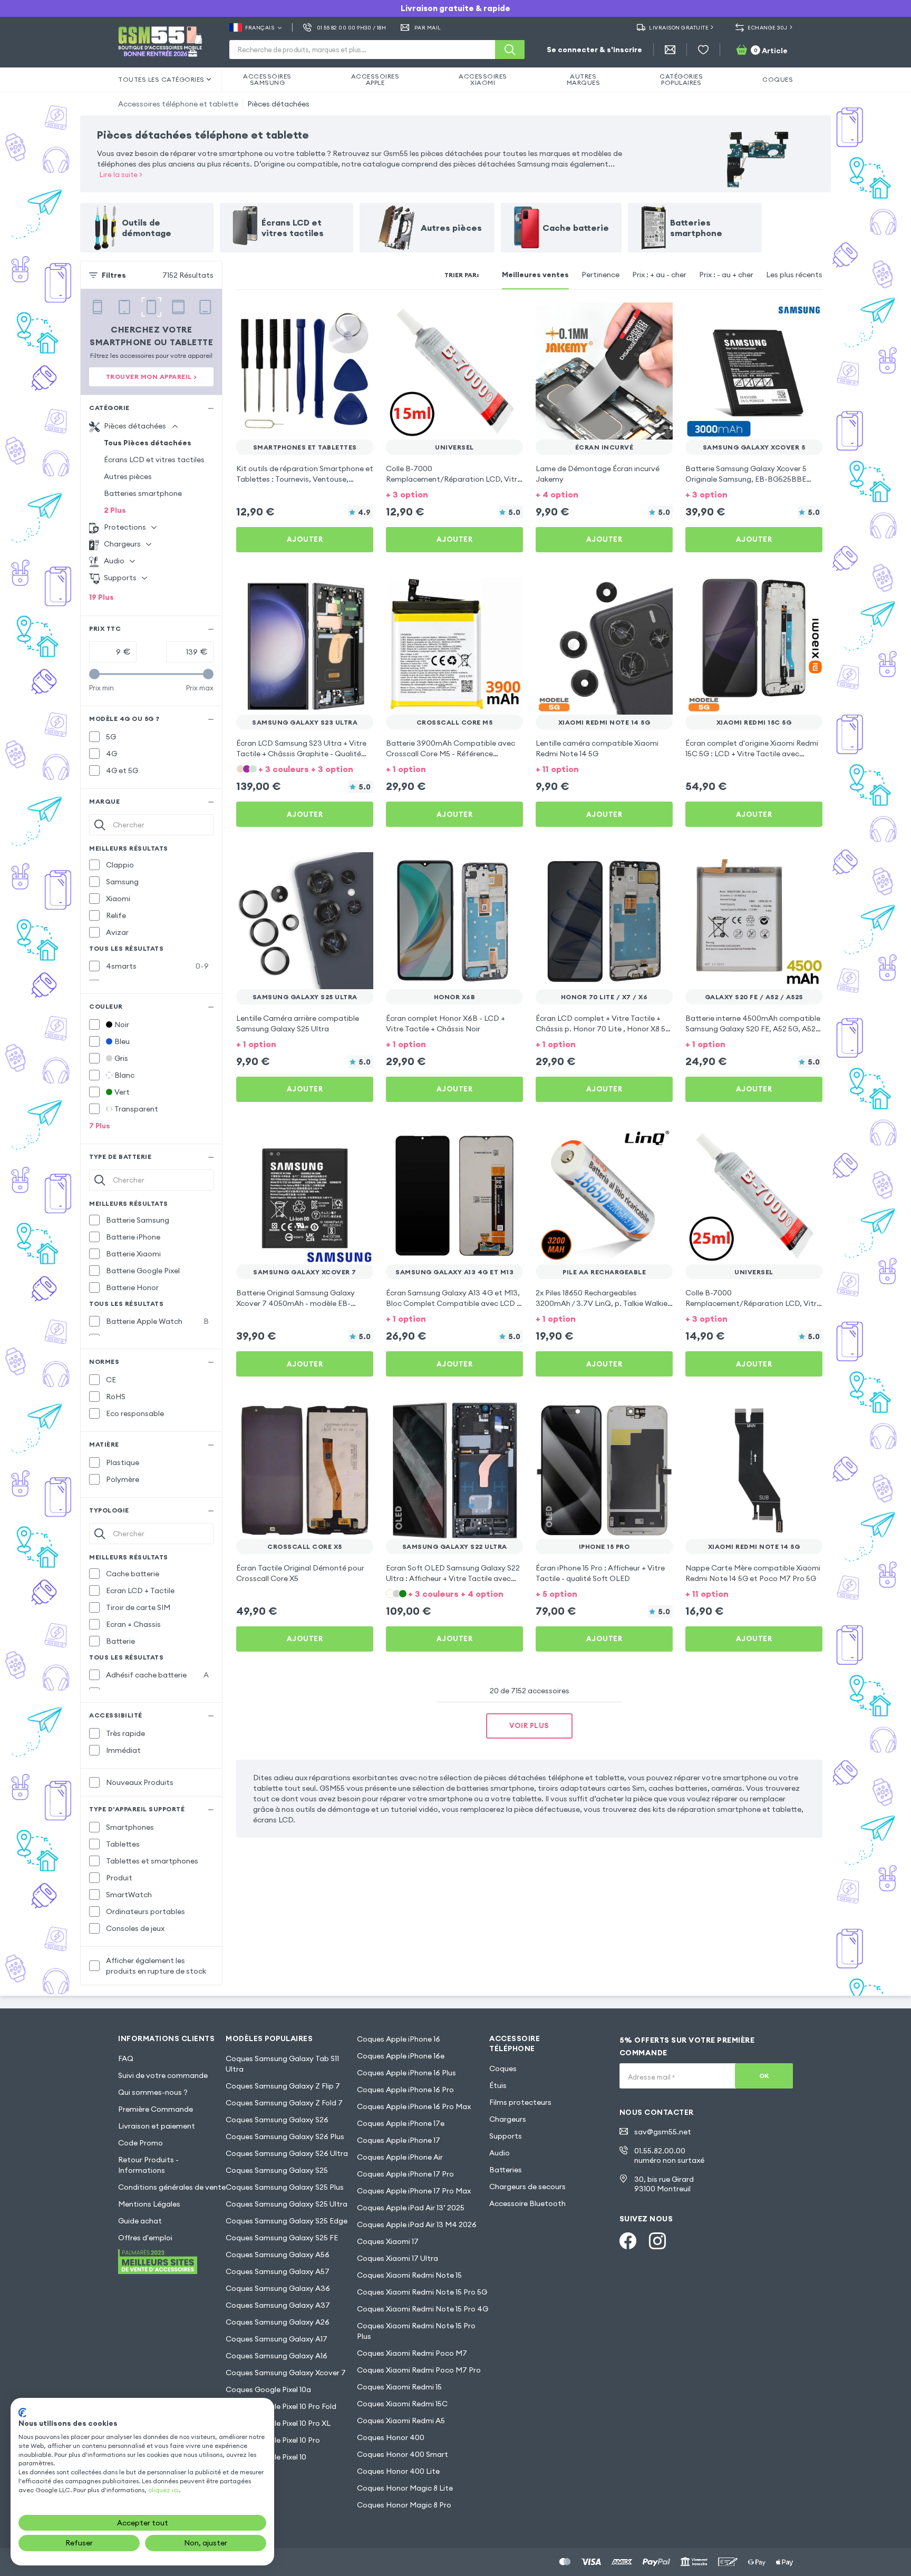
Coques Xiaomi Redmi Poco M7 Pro (419, 2370)
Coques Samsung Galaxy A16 (277, 2356)
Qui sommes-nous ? (153, 2092)
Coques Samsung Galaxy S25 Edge (287, 2221)
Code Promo (140, 2143)
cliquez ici (163, 2490)
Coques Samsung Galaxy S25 (277, 2170)
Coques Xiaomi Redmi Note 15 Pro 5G (422, 2292)
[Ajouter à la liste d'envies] (358, 317)
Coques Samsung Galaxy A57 (278, 2271)
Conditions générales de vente (172, 2187)
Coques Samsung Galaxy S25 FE (282, 2238)
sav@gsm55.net (663, 2132)
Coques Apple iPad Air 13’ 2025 (411, 2208)
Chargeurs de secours (527, 2187)
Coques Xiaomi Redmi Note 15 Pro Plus (416, 2331)
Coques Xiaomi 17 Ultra (398, 2258)
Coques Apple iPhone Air (400, 2157)
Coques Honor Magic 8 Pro (404, 2505)
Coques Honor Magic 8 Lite (405, 2488)
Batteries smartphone (143, 493)
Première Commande (156, 2109)
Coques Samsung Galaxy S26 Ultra (287, 2153)
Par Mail (428, 28)
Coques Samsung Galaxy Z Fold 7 (284, 2103)
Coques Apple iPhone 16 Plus (406, 2073)
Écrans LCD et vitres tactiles (154, 460)
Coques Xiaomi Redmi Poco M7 (412, 2353)
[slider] (94, 674)
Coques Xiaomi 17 (388, 2241)
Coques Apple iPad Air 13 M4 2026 (417, 2224)
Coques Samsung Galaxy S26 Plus (285, 2136)
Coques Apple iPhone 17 (399, 2140)
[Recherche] (510, 50)
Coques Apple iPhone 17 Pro (405, 2174)
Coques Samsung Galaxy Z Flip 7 (283, 2086)
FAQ (126, 2058)
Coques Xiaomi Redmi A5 (401, 2421)
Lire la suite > (121, 174)
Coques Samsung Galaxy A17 (277, 2339)
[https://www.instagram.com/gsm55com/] (657, 2241)
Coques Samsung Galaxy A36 (278, 2288)
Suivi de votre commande (163, 2075)
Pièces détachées (278, 104)
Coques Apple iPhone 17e (401, 2123)
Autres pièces (128, 476)
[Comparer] (337, 317)
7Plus (100, 1126)
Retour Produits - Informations (148, 2165)
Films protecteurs (520, 2102)
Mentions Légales (149, 2204)
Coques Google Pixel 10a (268, 2389)
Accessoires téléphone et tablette (178, 104)
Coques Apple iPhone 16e (401, 2056)
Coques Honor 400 (391, 2437)
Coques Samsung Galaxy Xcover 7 (286, 2373)
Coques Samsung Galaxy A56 (278, 2255)
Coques (503, 2068)
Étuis (498, 2085)
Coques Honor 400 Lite (398, 2471)
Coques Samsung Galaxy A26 (278, 2322)
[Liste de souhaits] (703, 50)
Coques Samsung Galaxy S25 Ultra (287, 2204)
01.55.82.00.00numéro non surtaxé (669, 2155)
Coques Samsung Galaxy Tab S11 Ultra (282, 2064)
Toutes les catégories (161, 79)
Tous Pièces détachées (148, 443)
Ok (764, 2076)
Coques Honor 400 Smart (403, 2454)
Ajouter (305, 539)
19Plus (101, 597)
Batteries (506, 2170)
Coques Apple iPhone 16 (399, 2039)
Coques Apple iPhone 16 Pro (405, 2090)
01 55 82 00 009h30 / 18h (351, 28)
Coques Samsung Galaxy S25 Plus (285, 2187)
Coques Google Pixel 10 (266, 2457)
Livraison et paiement (157, 2126)
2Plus (115, 510)
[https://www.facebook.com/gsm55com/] (628, 2241)
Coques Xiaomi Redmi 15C (402, 2404)
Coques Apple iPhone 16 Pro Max (414, 2106)
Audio (500, 2153)
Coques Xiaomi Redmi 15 (399, 2387)
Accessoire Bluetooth (527, 2203)
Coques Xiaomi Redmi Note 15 (409, 2275)
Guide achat (140, 2221)
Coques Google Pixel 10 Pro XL (278, 2423)
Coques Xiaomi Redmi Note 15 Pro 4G (423, 2309)
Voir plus (529, 1725)
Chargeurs (508, 2119)
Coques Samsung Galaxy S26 (277, 2120)
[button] (454, 494)
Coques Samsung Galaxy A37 (278, 2305)
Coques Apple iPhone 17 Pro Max (414, 2191)
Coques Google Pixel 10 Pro (273, 2440)
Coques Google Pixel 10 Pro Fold (281, 2406)
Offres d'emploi (145, 2238)
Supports (506, 2136)
